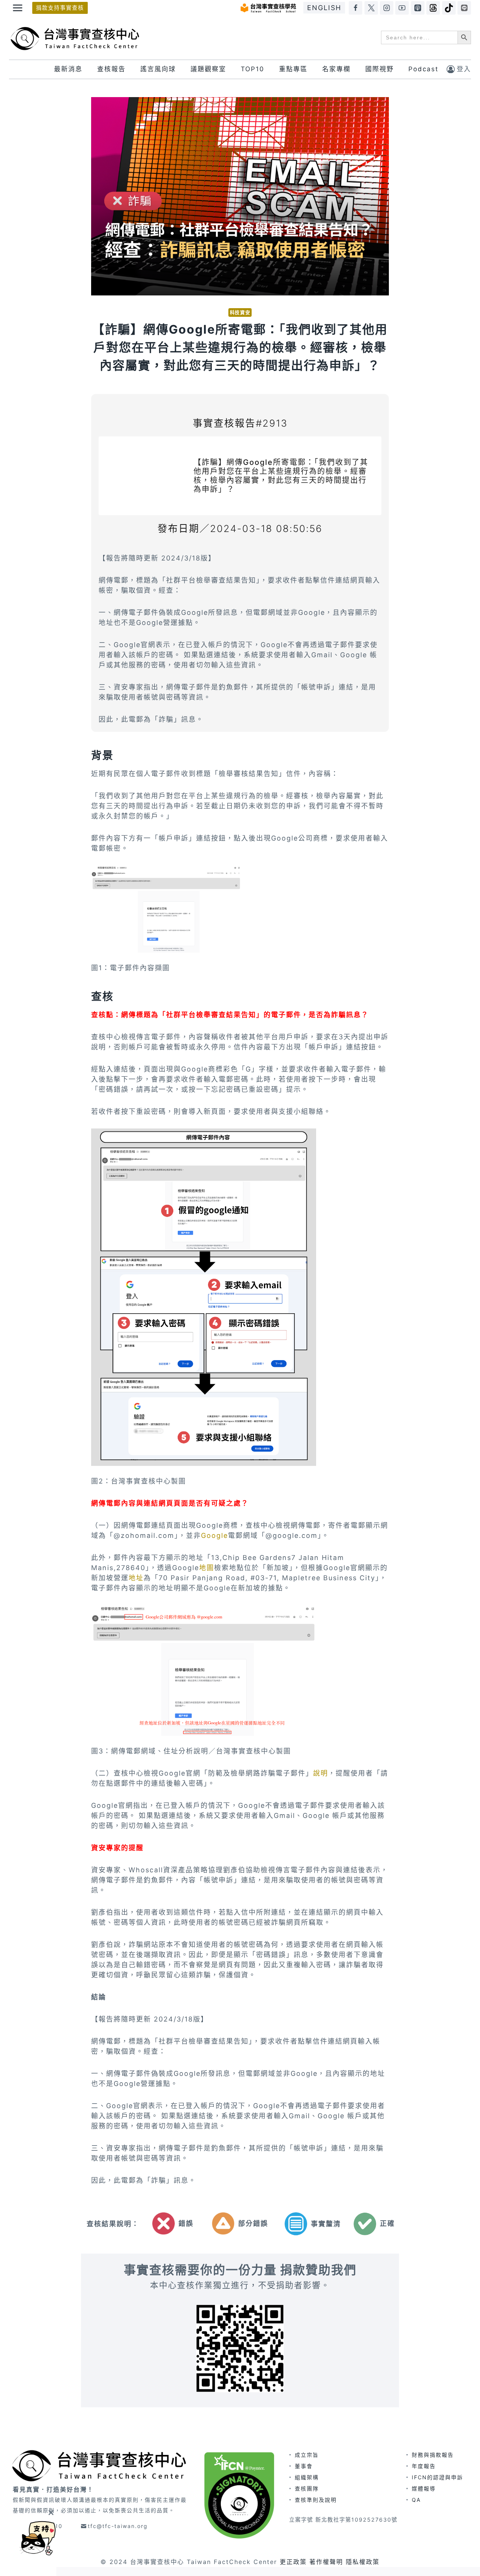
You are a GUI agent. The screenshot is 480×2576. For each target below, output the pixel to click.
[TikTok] (449, 8)
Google (214, 1535)
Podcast (423, 69)
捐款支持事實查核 (60, 8)
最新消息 (68, 69)
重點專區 (293, 69)
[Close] (51, 2512)
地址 (136, 1578)
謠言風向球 (158, 69)
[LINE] (464, 8)
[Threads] (433, 8)
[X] (371, 8)
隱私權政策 (363, 2562)
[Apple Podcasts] (418, 8)
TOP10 (253, 69)
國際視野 (379, 69)
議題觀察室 (208, 69)
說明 (321, 1773)
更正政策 (293, 2562)
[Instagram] (387, 8)
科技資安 (240, 312)
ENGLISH (324, 8)
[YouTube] (402, 8)
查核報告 (111, 69)
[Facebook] (355, 8)
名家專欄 (336, 69)
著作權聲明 (326, 2562)
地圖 (207, 1568)
